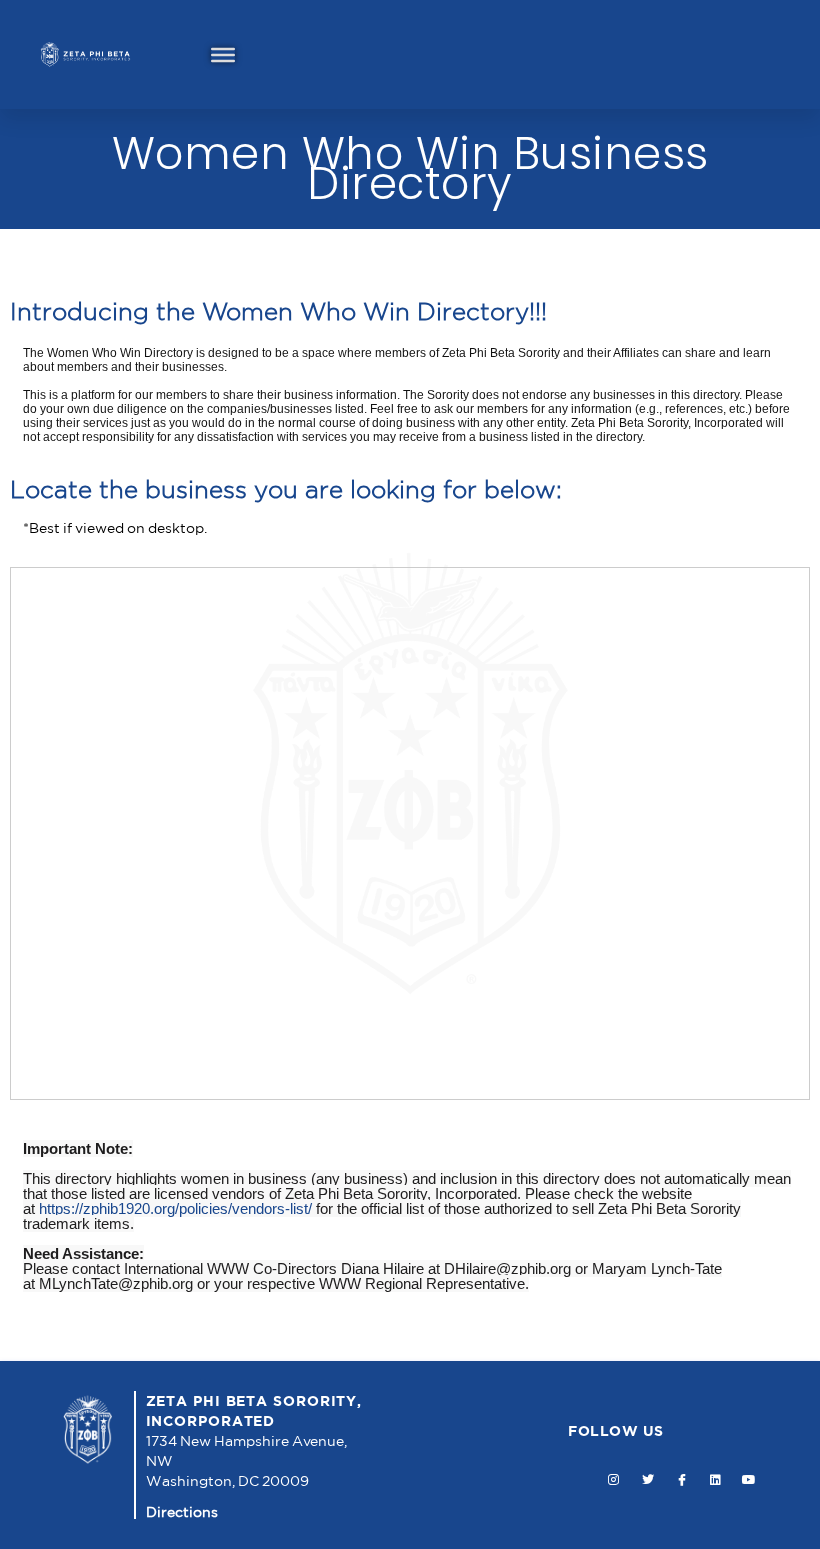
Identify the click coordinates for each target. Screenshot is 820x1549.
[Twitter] (647, 1480)
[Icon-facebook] (681, 1480)
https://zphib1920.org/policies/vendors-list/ (175, 1208)
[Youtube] (749, 1480)
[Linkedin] (715, 1480)
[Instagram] (614, 1480)
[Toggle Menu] (223, 54)
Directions (182, 1512)
